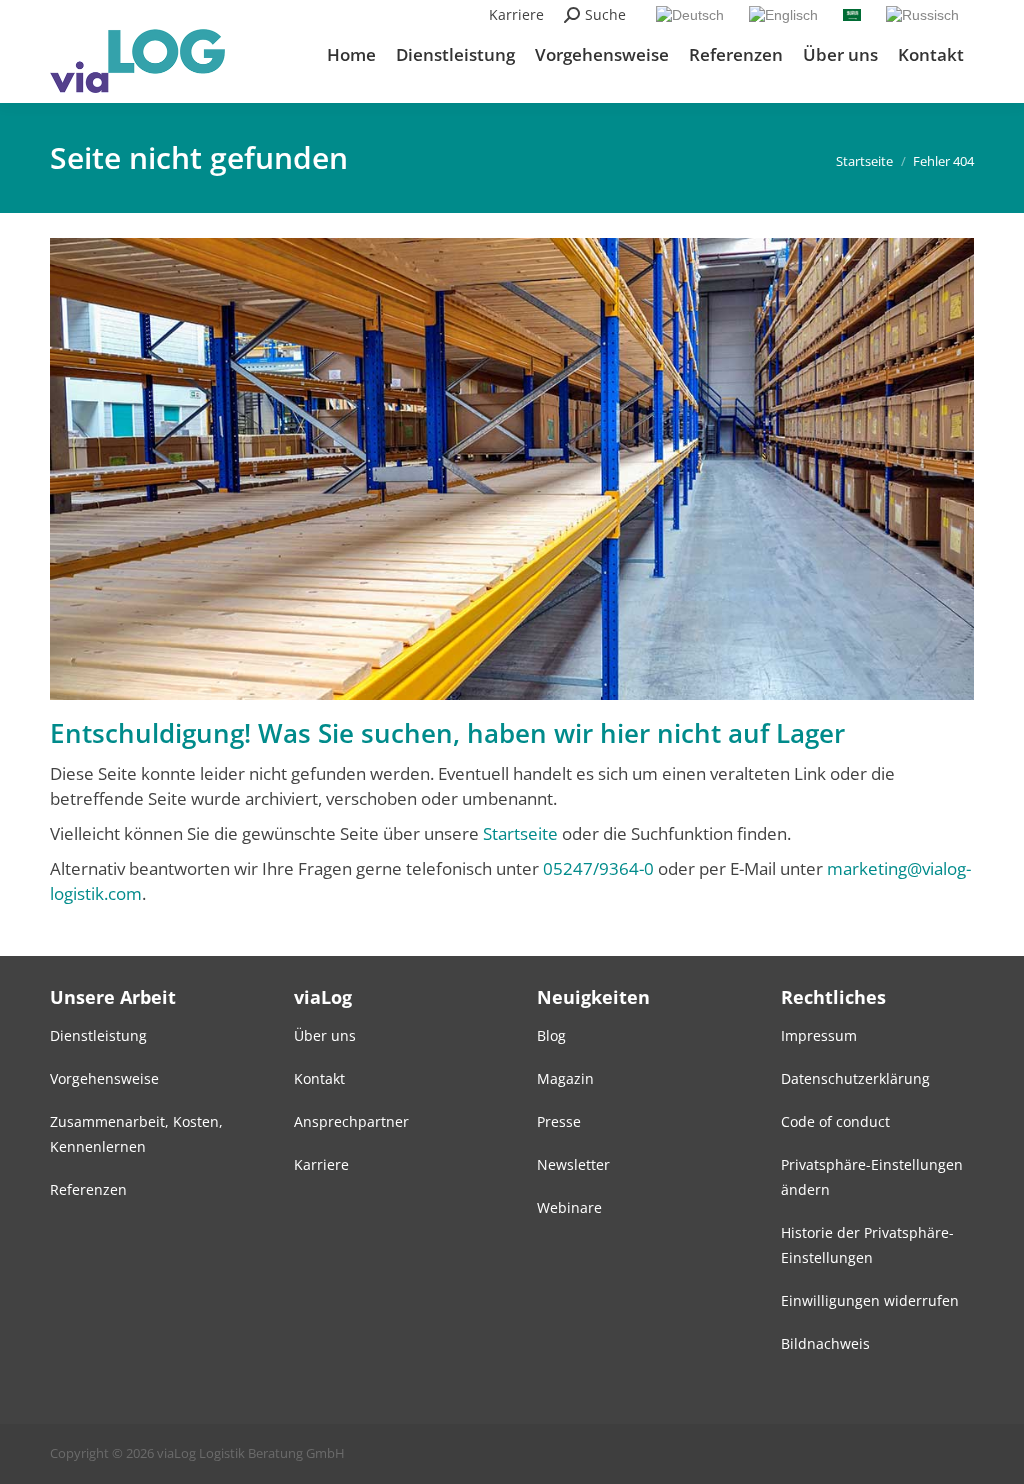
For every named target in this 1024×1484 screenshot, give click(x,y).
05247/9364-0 (598, 868)
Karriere (516, 14)
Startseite (520, 833)
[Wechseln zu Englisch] (786, 14)
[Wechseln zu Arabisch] (854, 14)
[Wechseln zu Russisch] (925, 14)
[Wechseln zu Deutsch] (692, 14)
